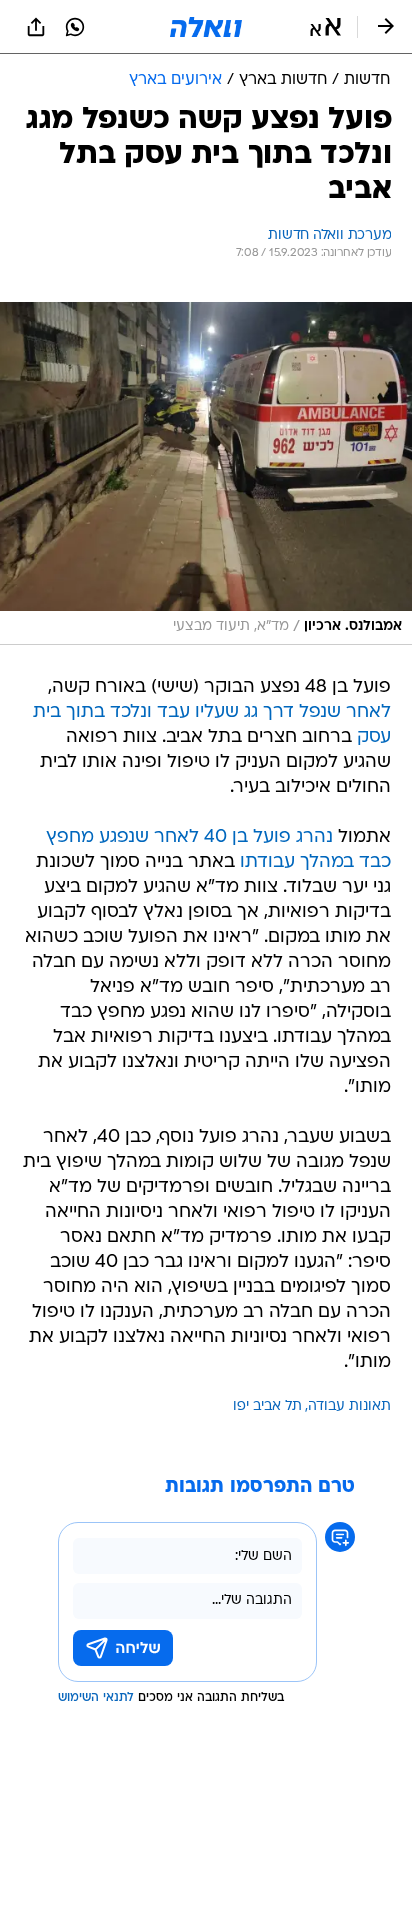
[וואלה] (206, 27)
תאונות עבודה (349, 1406)
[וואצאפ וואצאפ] (75, 27)
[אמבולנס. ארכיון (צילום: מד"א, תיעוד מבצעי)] (206, 473)
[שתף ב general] (36, 27)
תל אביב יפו (267, 1406)
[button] (325, 27)
